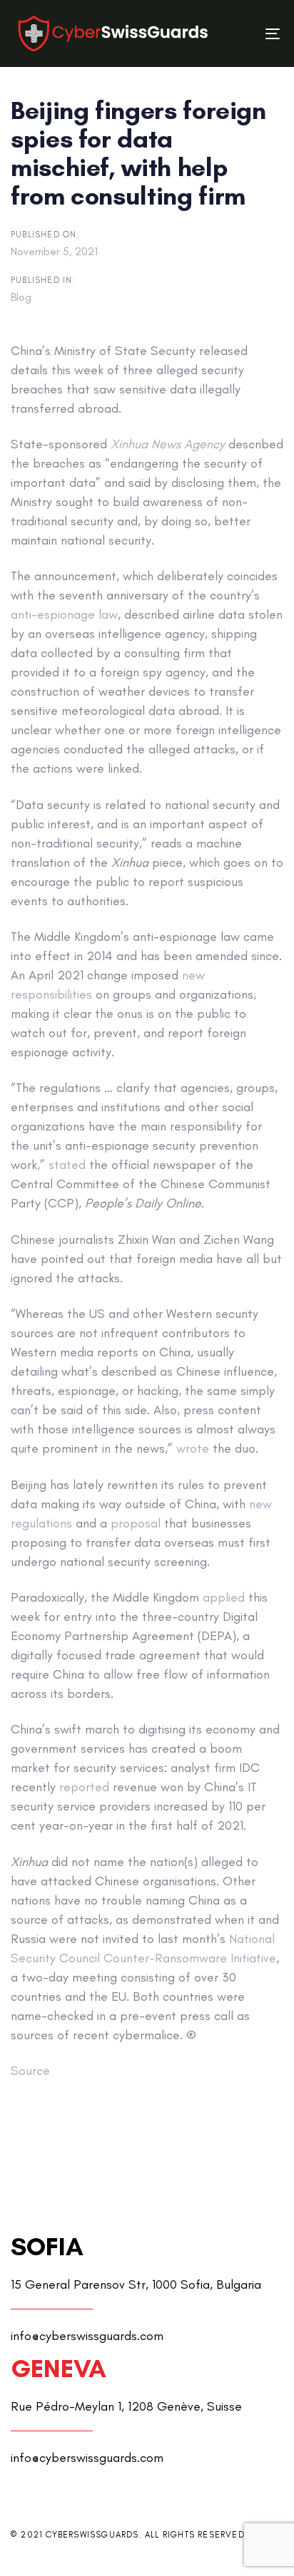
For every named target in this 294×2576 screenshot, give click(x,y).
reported (84, 1787)
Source (30, 2071)
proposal (136, 1523)
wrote (193, 1448)
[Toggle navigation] (237, 34)
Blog (21, 297)
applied (224, 1597)
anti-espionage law (64, 614)
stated (67, 1165)
